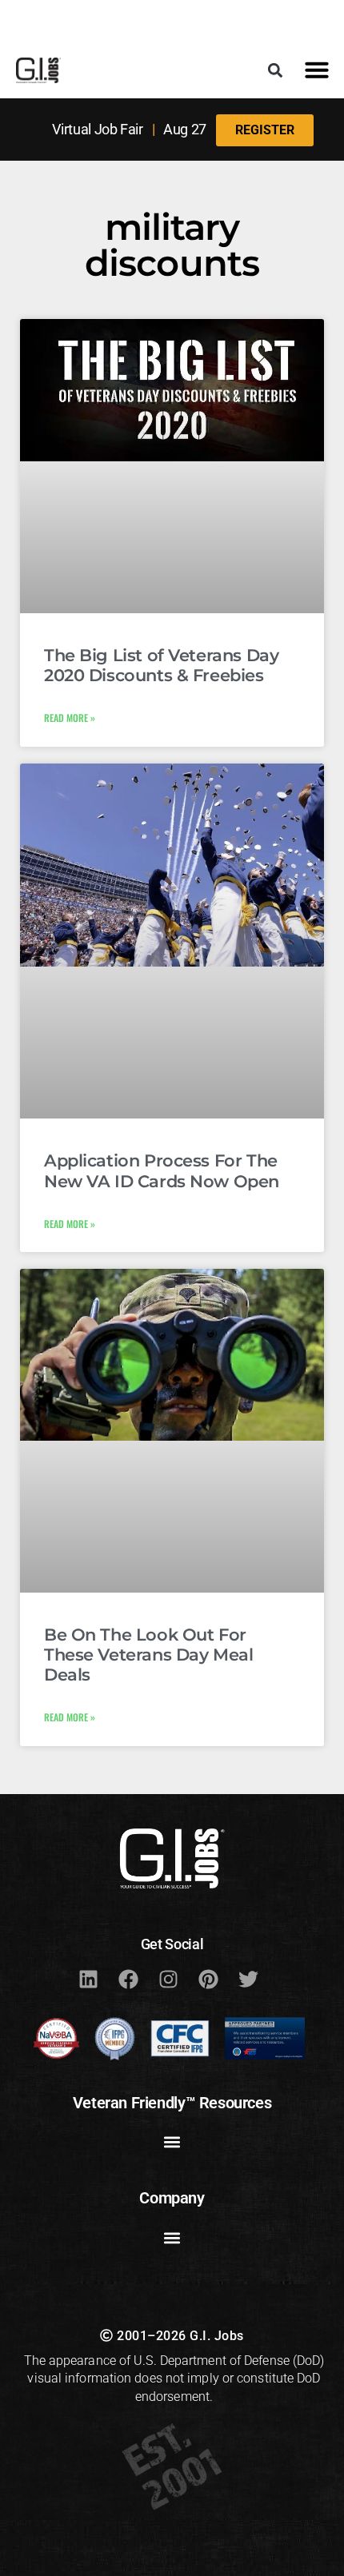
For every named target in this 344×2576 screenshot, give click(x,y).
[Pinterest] (208, 1980)
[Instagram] (168, 1980)
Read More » (70, 718)
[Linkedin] (88, 1980)
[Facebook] (128, 1980)
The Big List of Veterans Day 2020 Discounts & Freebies (161, 665)
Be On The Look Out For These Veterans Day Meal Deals (148, 1655)
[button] (275, 70)
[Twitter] (248, 1980)
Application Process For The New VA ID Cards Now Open (162, 1170)
